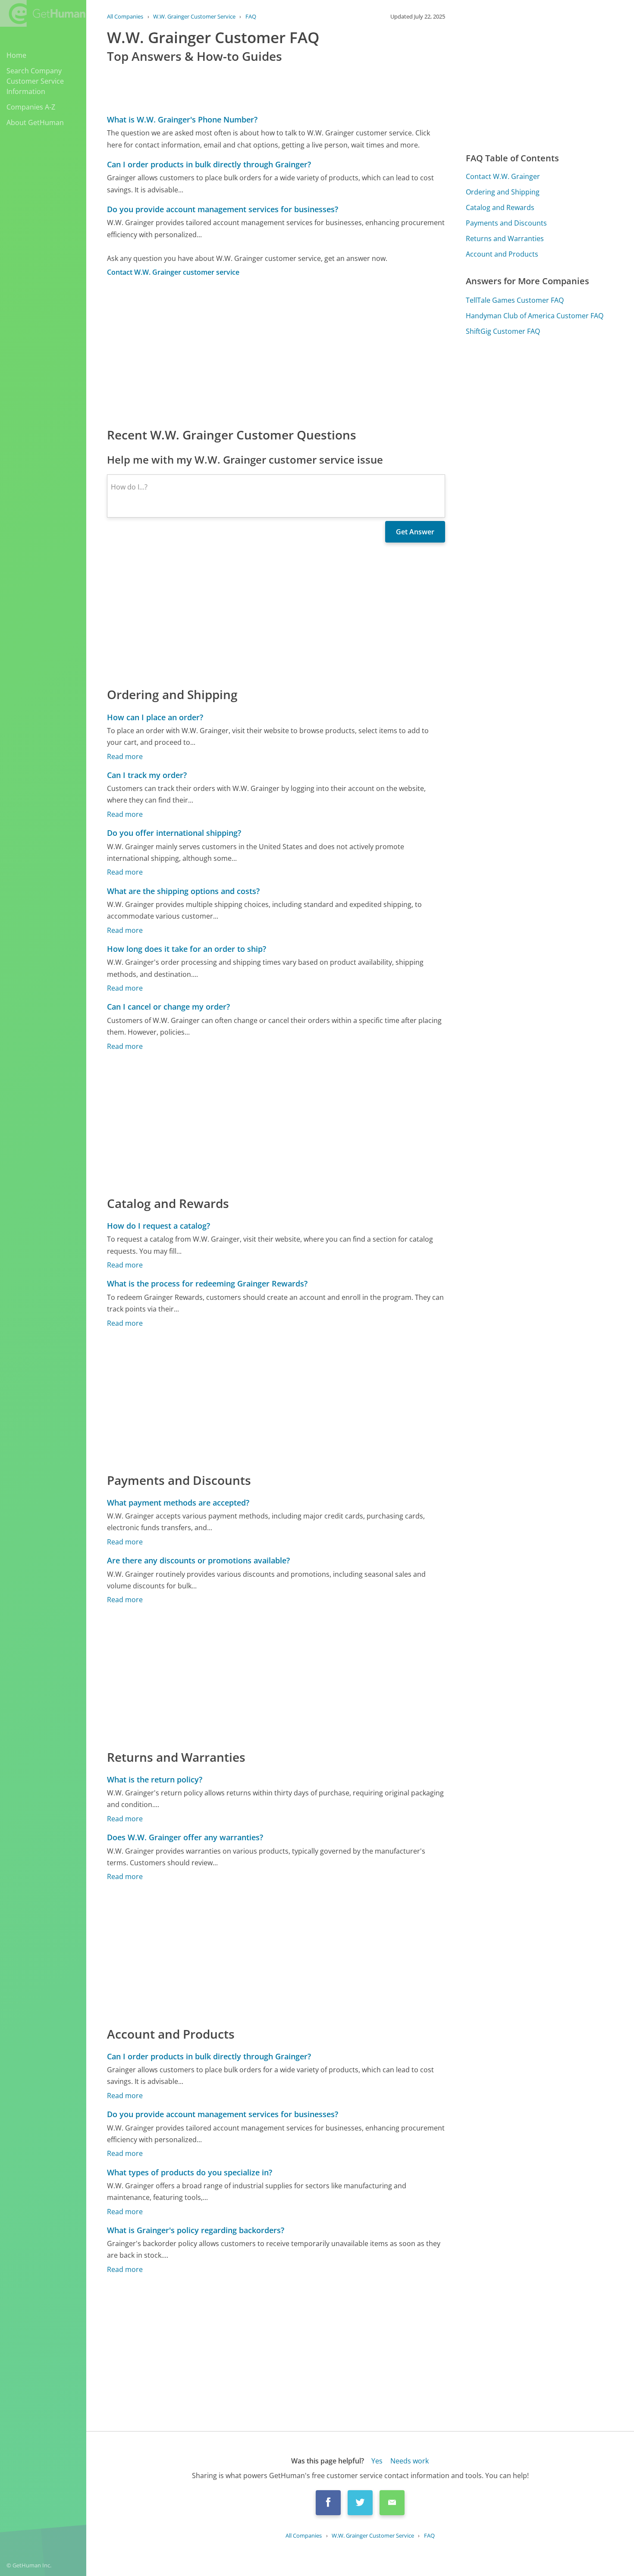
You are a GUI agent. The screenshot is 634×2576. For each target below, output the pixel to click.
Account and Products (502, 254)
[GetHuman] (43, 13)
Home (16, 55)
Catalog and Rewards (500, 207)
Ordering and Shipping (503, 192)
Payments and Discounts (506, 223)
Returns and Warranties (505, 238)
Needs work (410, 2461)
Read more (125, 756)
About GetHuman (35, 122)
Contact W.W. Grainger (503, 176)
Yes (377, 2461)
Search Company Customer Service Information (35, 81)
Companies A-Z (31, 107)
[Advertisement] (276, 351)
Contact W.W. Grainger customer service (173, 272)
